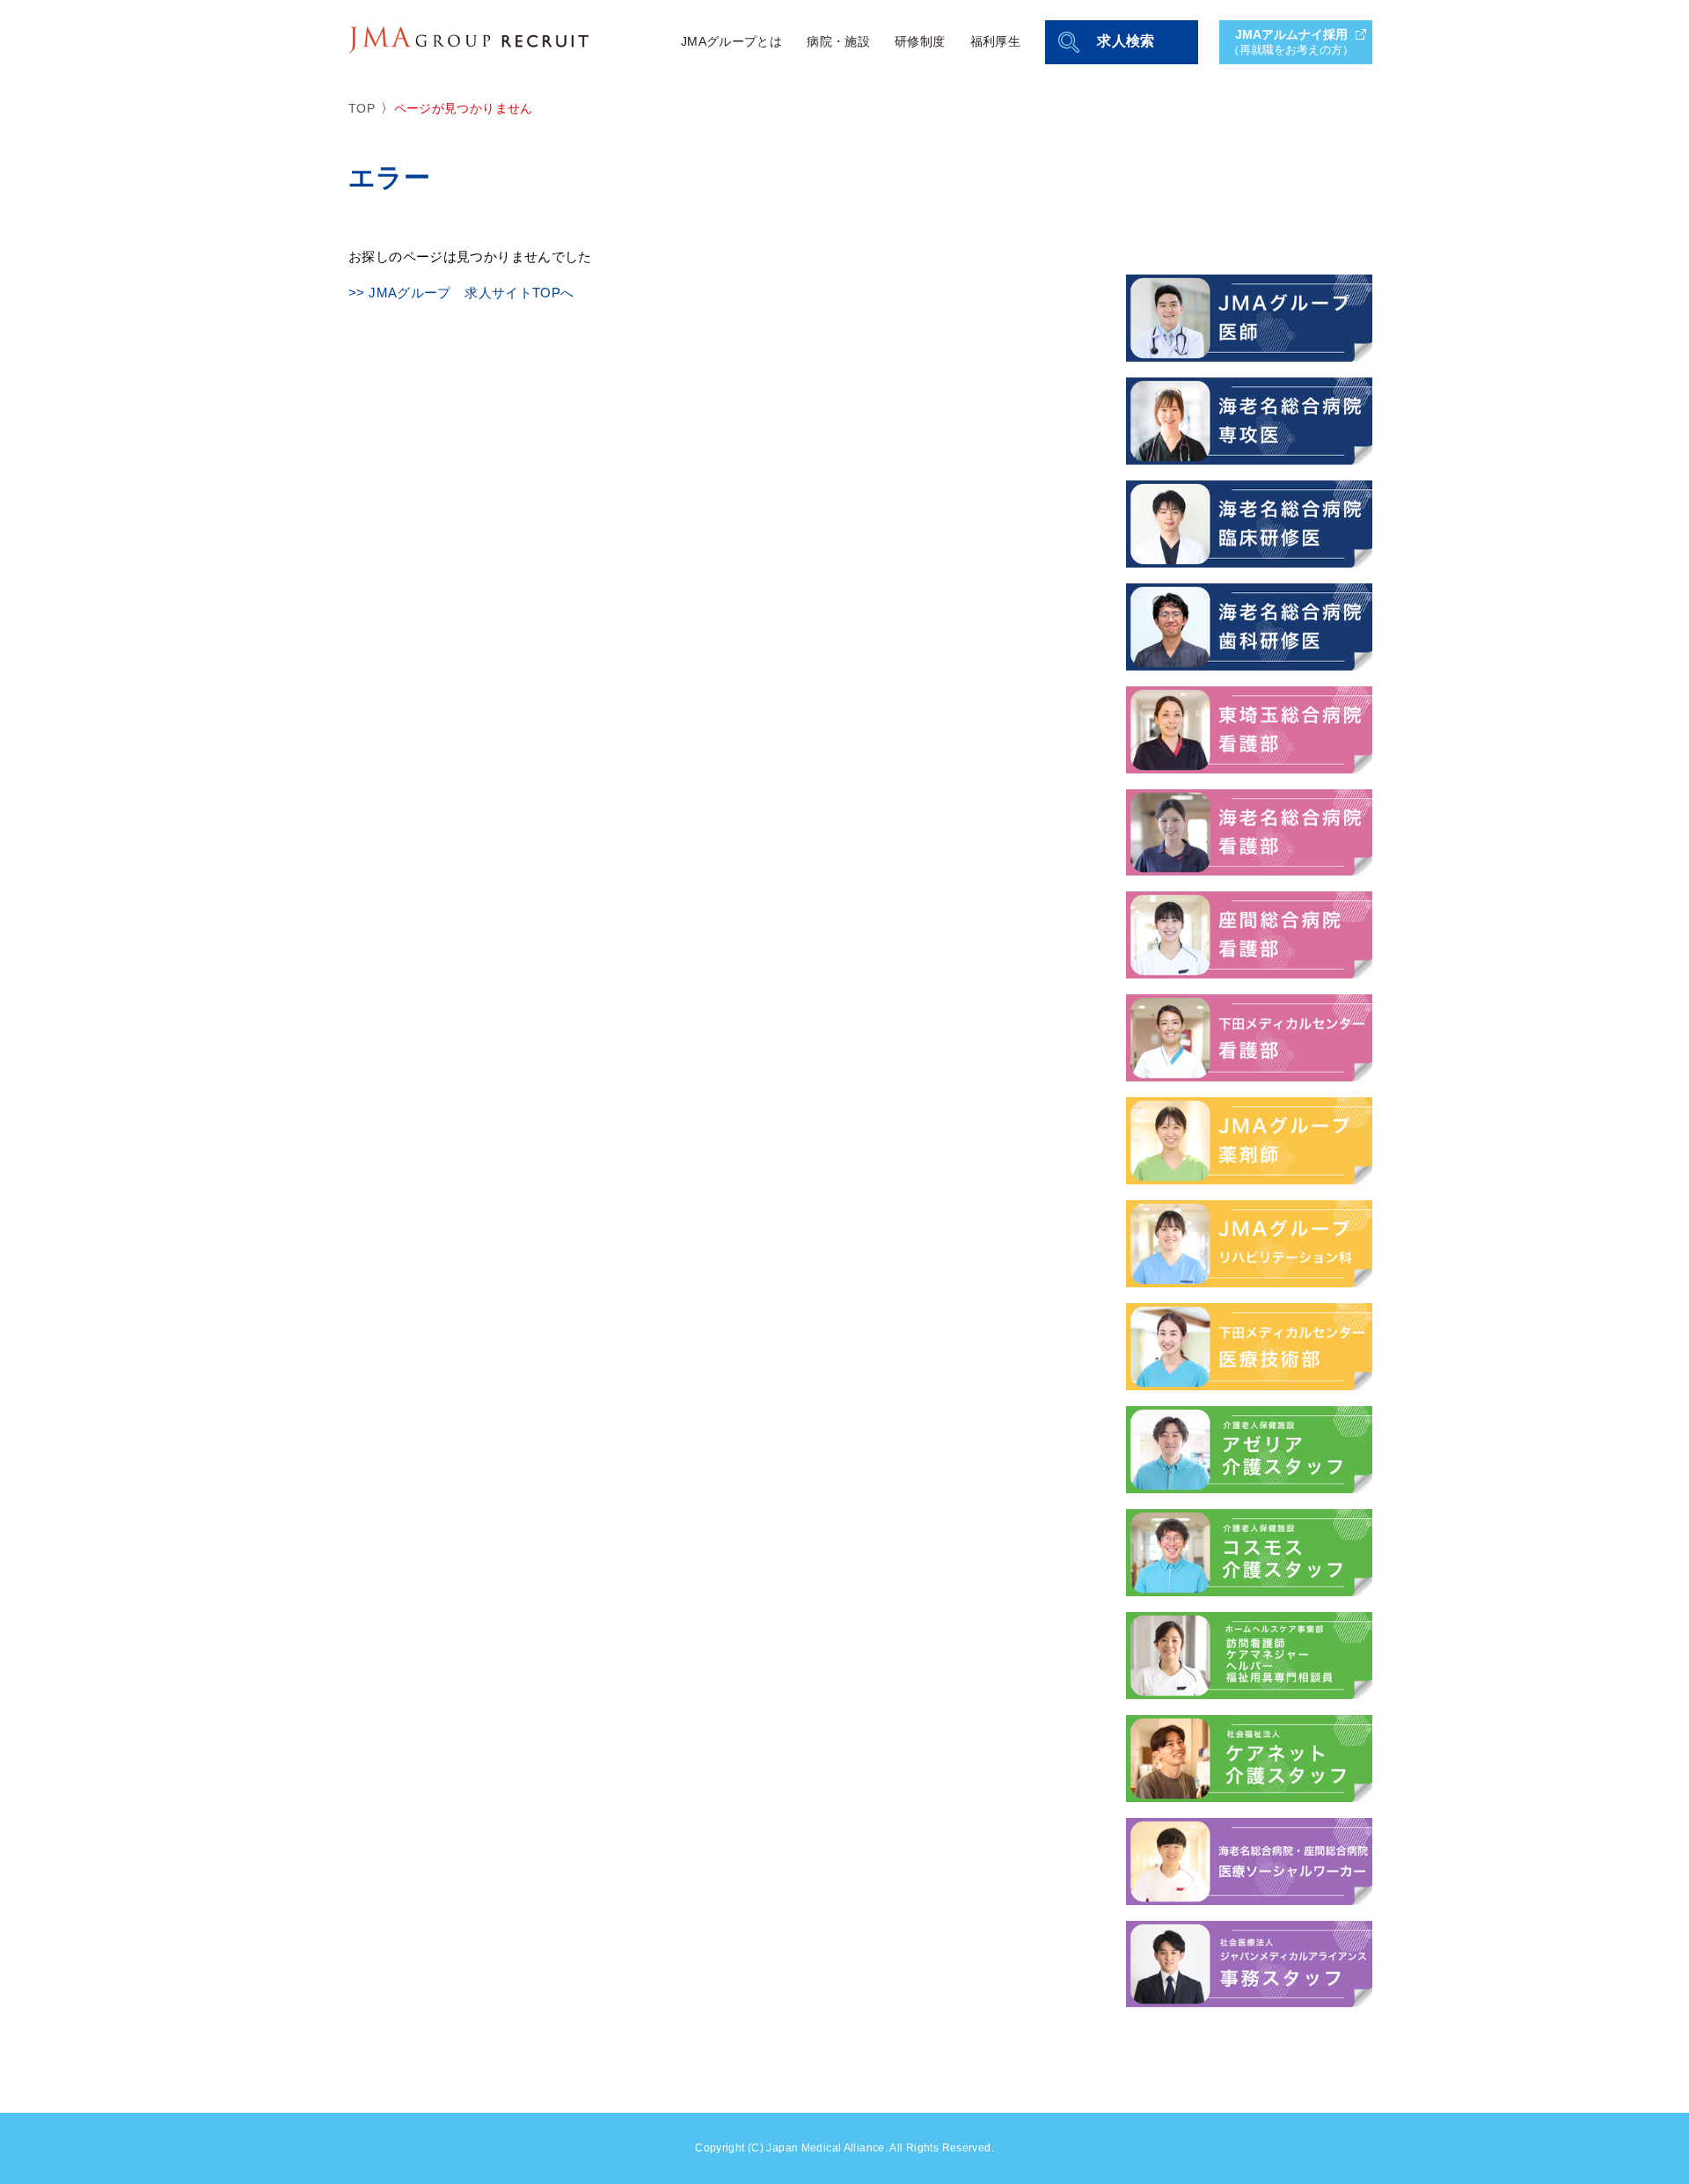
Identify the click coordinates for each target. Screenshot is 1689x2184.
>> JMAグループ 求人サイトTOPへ (461, 293)
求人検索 (1126, 41)
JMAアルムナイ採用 (1291, 42)
